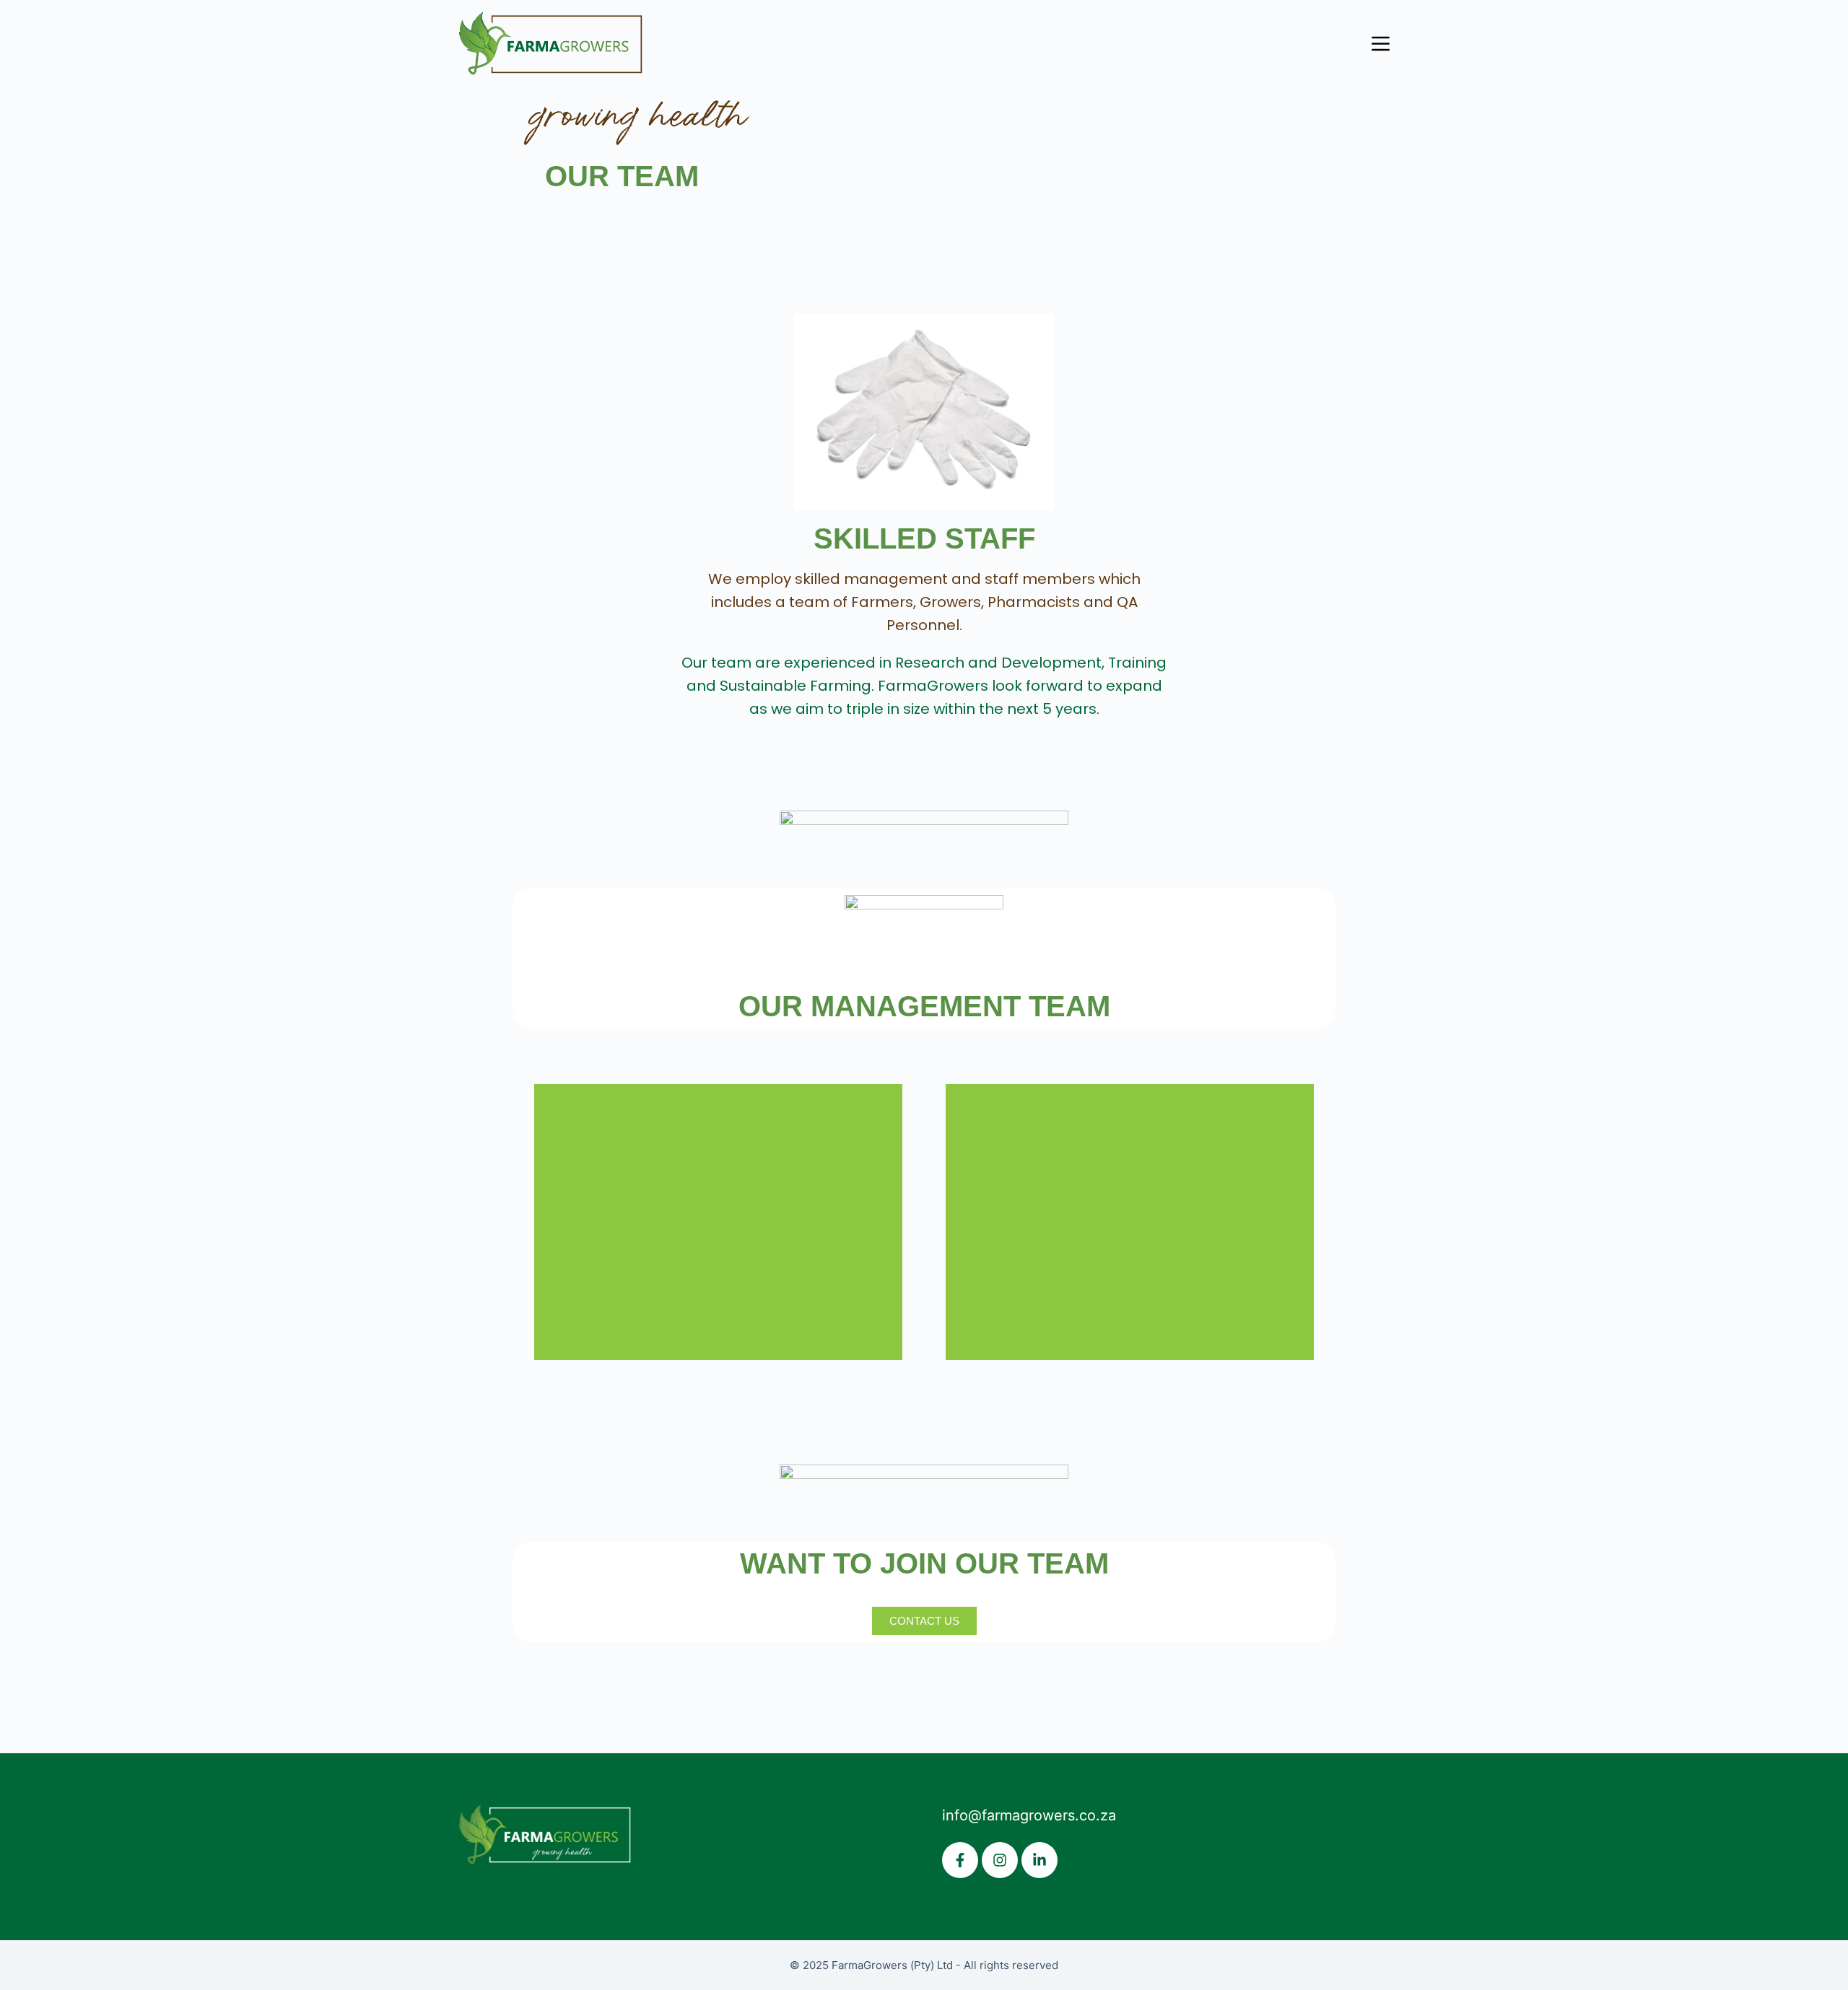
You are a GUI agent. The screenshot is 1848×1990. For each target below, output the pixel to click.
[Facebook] (960, 1860)
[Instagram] (1000, 1860)
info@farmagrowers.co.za (1029, 1815)
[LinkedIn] (1039, 1860)
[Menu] (1381, 44)
